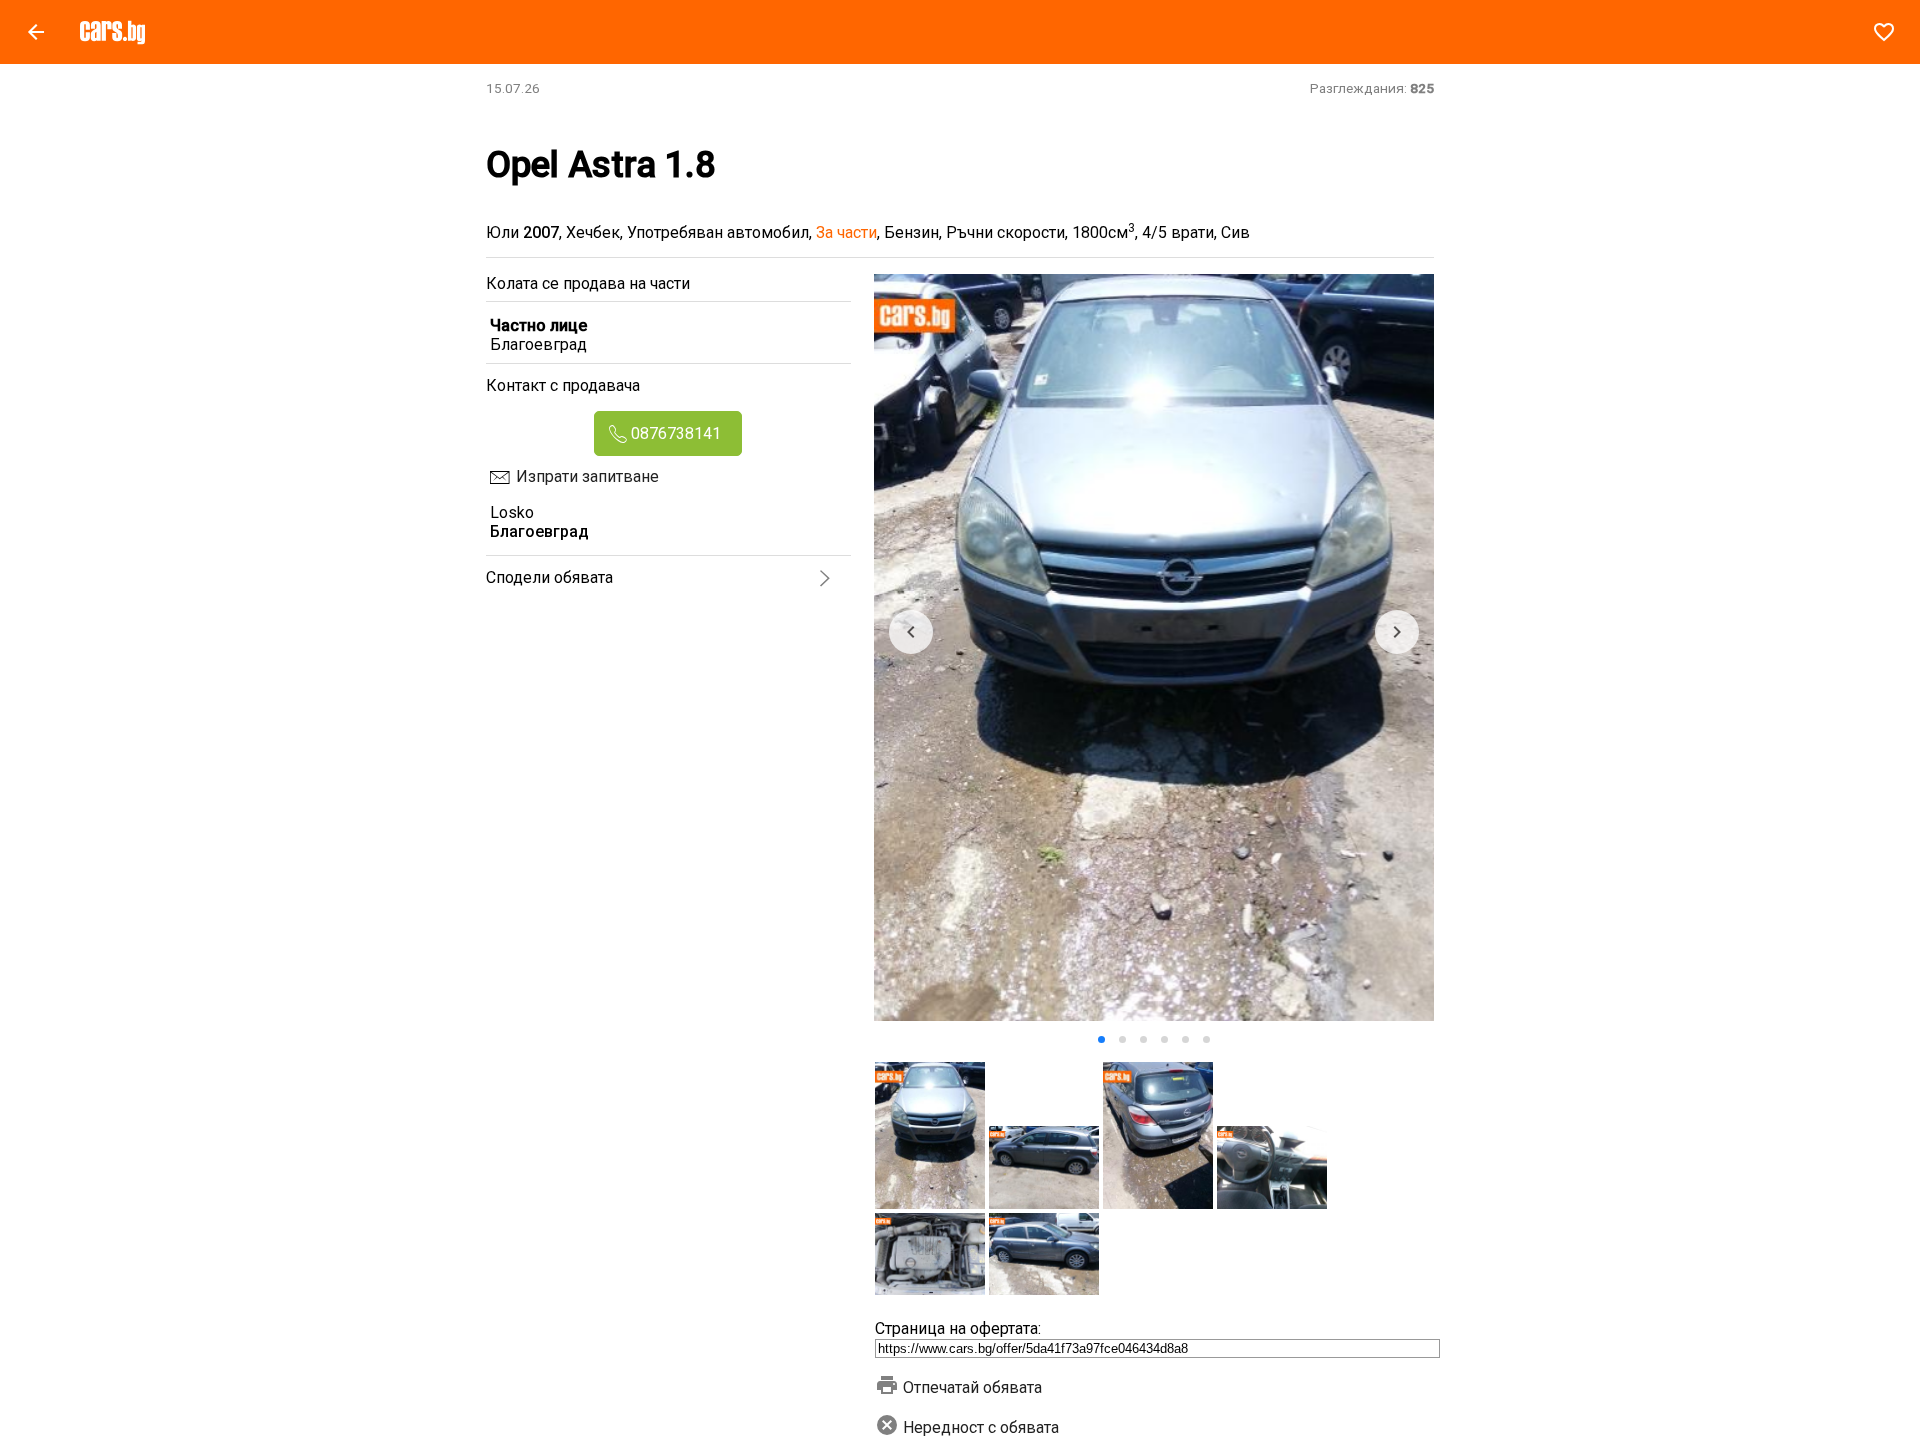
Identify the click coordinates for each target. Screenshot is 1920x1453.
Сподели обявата (549, 577)
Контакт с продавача (563, 385)
